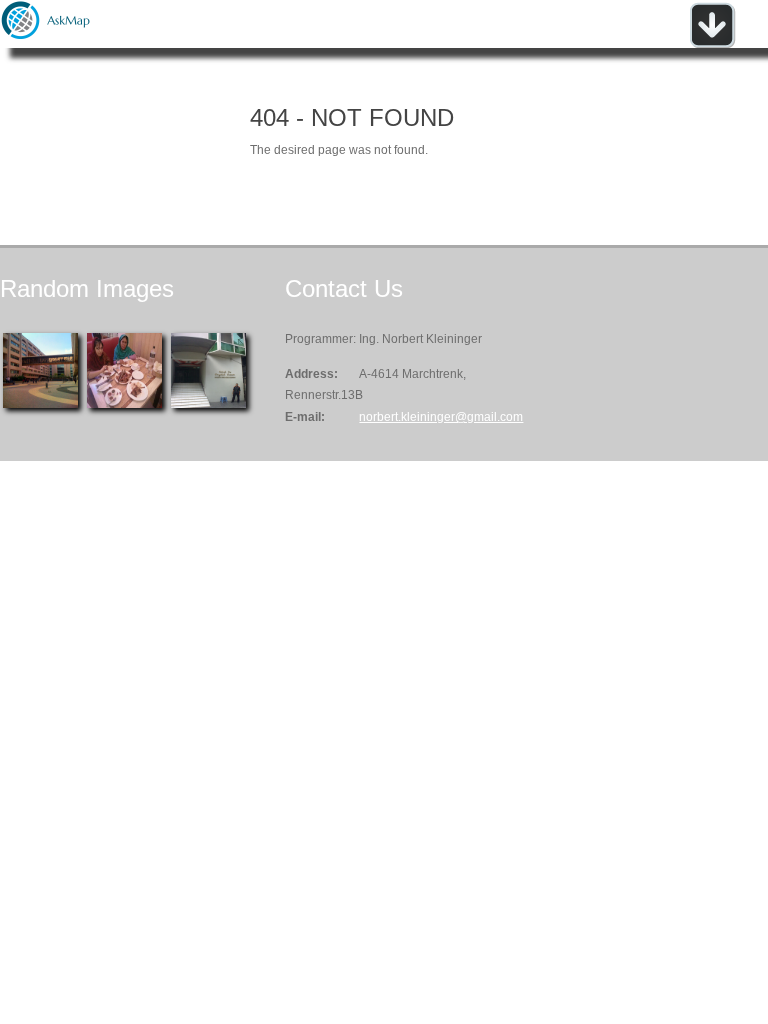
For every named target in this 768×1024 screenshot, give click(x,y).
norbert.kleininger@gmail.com (441, 417)
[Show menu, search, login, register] (712, 44)
